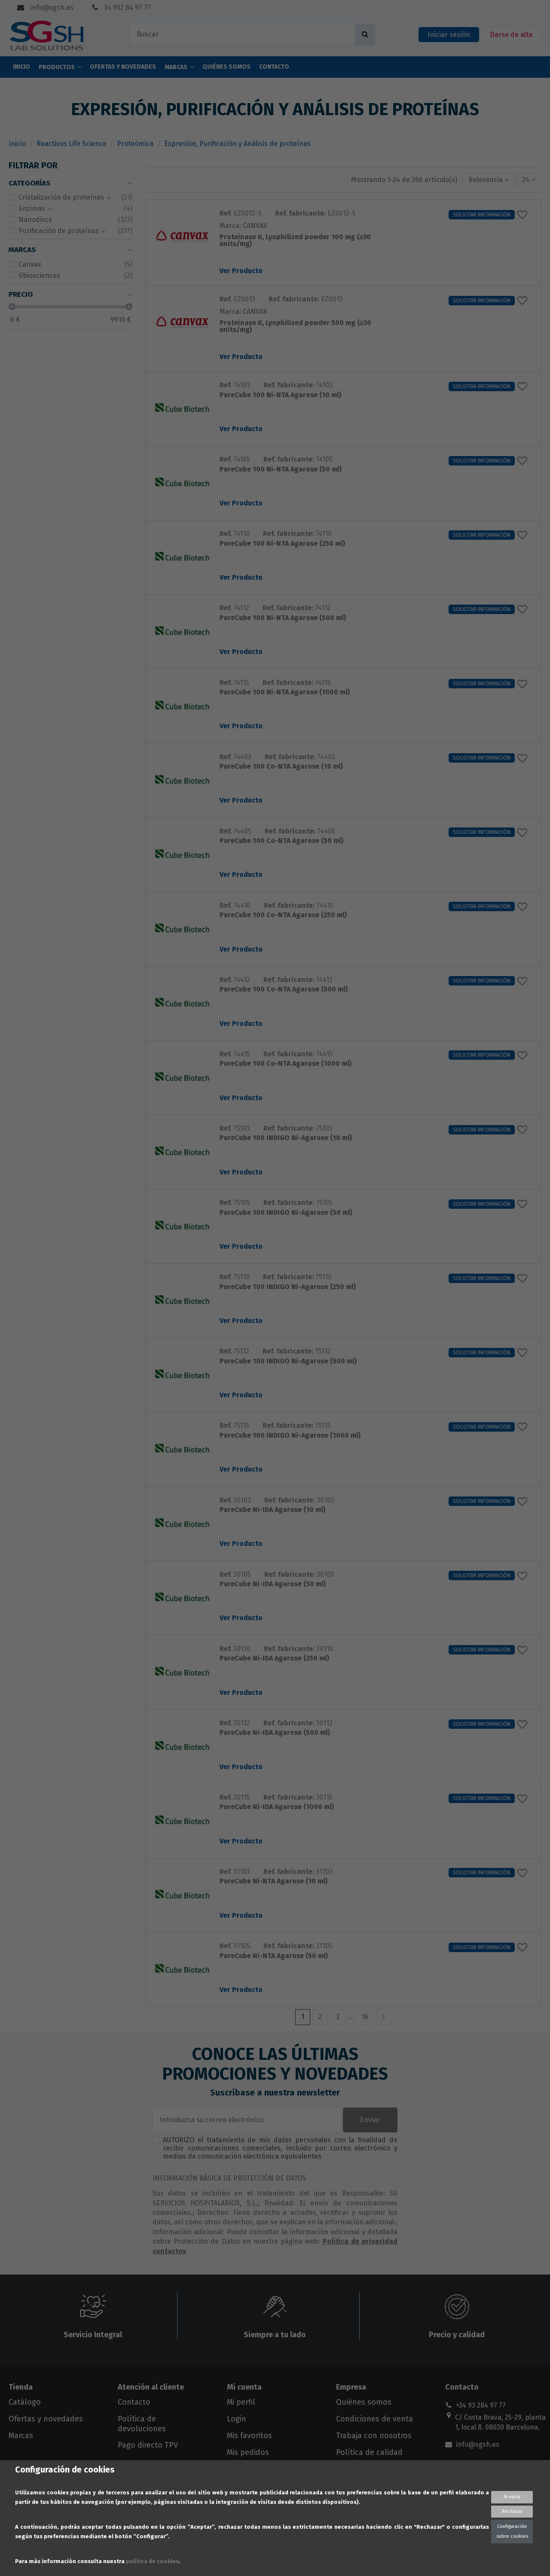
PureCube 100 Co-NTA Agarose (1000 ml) (286, 1064)
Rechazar (512, 2511)
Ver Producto (241, 271)
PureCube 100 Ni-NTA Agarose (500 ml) (283, 618)
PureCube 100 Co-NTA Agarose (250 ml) (283, 915)
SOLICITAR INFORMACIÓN (482, 215)
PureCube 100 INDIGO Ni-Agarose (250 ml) (288, 1287)
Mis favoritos (249, 2436)
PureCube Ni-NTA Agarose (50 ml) (274, 1956)
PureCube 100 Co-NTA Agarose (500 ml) (284, 990)
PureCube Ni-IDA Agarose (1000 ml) (277, 1807)
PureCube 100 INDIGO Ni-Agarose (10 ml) (286, 1138)
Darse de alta (511, 35)
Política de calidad (369, 2452)
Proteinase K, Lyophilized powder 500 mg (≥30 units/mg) (295, 327)
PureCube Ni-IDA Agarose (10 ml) (272, 1510)
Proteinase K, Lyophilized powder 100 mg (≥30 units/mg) (295, 241)
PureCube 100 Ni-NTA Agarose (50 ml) (281, 470)
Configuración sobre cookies (512, 2531)
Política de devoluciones (142, 2424)
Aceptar (512, 2497)
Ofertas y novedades (46, 2419)
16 (365, 2017)
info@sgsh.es (51, 8)
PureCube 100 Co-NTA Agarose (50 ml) (281, 841)
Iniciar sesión (449, 35)
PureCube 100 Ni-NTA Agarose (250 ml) (282, 544)
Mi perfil (241, 2402)
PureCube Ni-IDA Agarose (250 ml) (274, 1659)
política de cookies (152, 2561)
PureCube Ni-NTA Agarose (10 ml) (273, 1881)
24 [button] (527, 180)
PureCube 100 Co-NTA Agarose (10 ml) (281, 767)
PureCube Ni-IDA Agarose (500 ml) (275, 1733)
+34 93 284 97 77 (481, 2405)
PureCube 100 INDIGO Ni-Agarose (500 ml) (288, 1361)
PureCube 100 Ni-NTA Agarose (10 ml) (280, 395)
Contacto (134, 2402)
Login (237, 2419)
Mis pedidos (248, 2452)
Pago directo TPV (148, 2445)
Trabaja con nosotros (374, 2436)
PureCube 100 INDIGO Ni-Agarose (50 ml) (286, 1213)
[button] (489, 180)
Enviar (370, 2120)
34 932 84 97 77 (127, 8)
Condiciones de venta (374, 2419)
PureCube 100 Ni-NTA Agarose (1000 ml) (285, 692)
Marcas (21, 2436)
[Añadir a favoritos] (524, 215)
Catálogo (25, 2402)
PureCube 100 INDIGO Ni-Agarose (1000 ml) (290, 1436)
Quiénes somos (364, 2402)
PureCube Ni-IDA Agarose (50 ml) (273, 1584)
